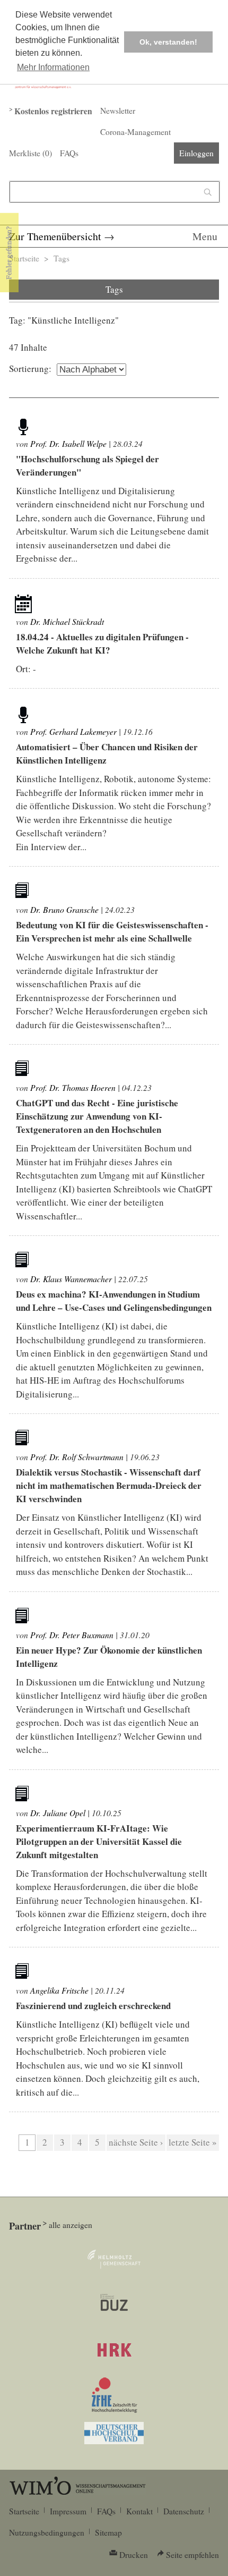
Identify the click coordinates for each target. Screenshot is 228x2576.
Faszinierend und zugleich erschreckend (93, 2006)
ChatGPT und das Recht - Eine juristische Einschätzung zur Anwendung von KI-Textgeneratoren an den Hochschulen (97, 1116)
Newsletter (118, 111)
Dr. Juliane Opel (58, 1813)
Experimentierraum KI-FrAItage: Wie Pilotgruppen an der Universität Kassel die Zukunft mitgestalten (99, 1841)
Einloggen (196, 153)
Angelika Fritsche (59, 1990)
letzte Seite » (193, 2142)
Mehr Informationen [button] (53, 67)
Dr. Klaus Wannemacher (71, 1279)
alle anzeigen (71, 2225)
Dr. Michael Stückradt (67, 621)
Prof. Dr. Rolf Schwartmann (77, 1457)
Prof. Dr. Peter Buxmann (72, 1635)
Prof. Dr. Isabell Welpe (68, 443)
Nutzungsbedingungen (47, 2532)
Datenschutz (184, 2511)
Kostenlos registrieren (53, 111)
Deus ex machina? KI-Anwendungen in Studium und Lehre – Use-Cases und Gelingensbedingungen (114, 1301)
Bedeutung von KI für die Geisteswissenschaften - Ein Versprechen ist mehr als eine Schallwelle (112, 931)
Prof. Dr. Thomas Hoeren (73, 1087)
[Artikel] (23, 426)
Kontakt (139, 2511)
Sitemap (108, 2532)
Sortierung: (30, 368)
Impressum (68, 2511)
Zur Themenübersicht (55, 236)
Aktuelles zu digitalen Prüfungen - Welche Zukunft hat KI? (102, 643)
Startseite (24, 258)
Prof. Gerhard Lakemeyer (73, 731)
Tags (62, 258)
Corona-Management (135, 132)
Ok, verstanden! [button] (168, 42)
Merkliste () (30, 153)
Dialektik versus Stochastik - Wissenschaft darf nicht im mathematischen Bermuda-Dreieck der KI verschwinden (109, 1485)
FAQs (69, 153)
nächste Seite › (136, 2142)
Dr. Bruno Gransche (64, 909)
